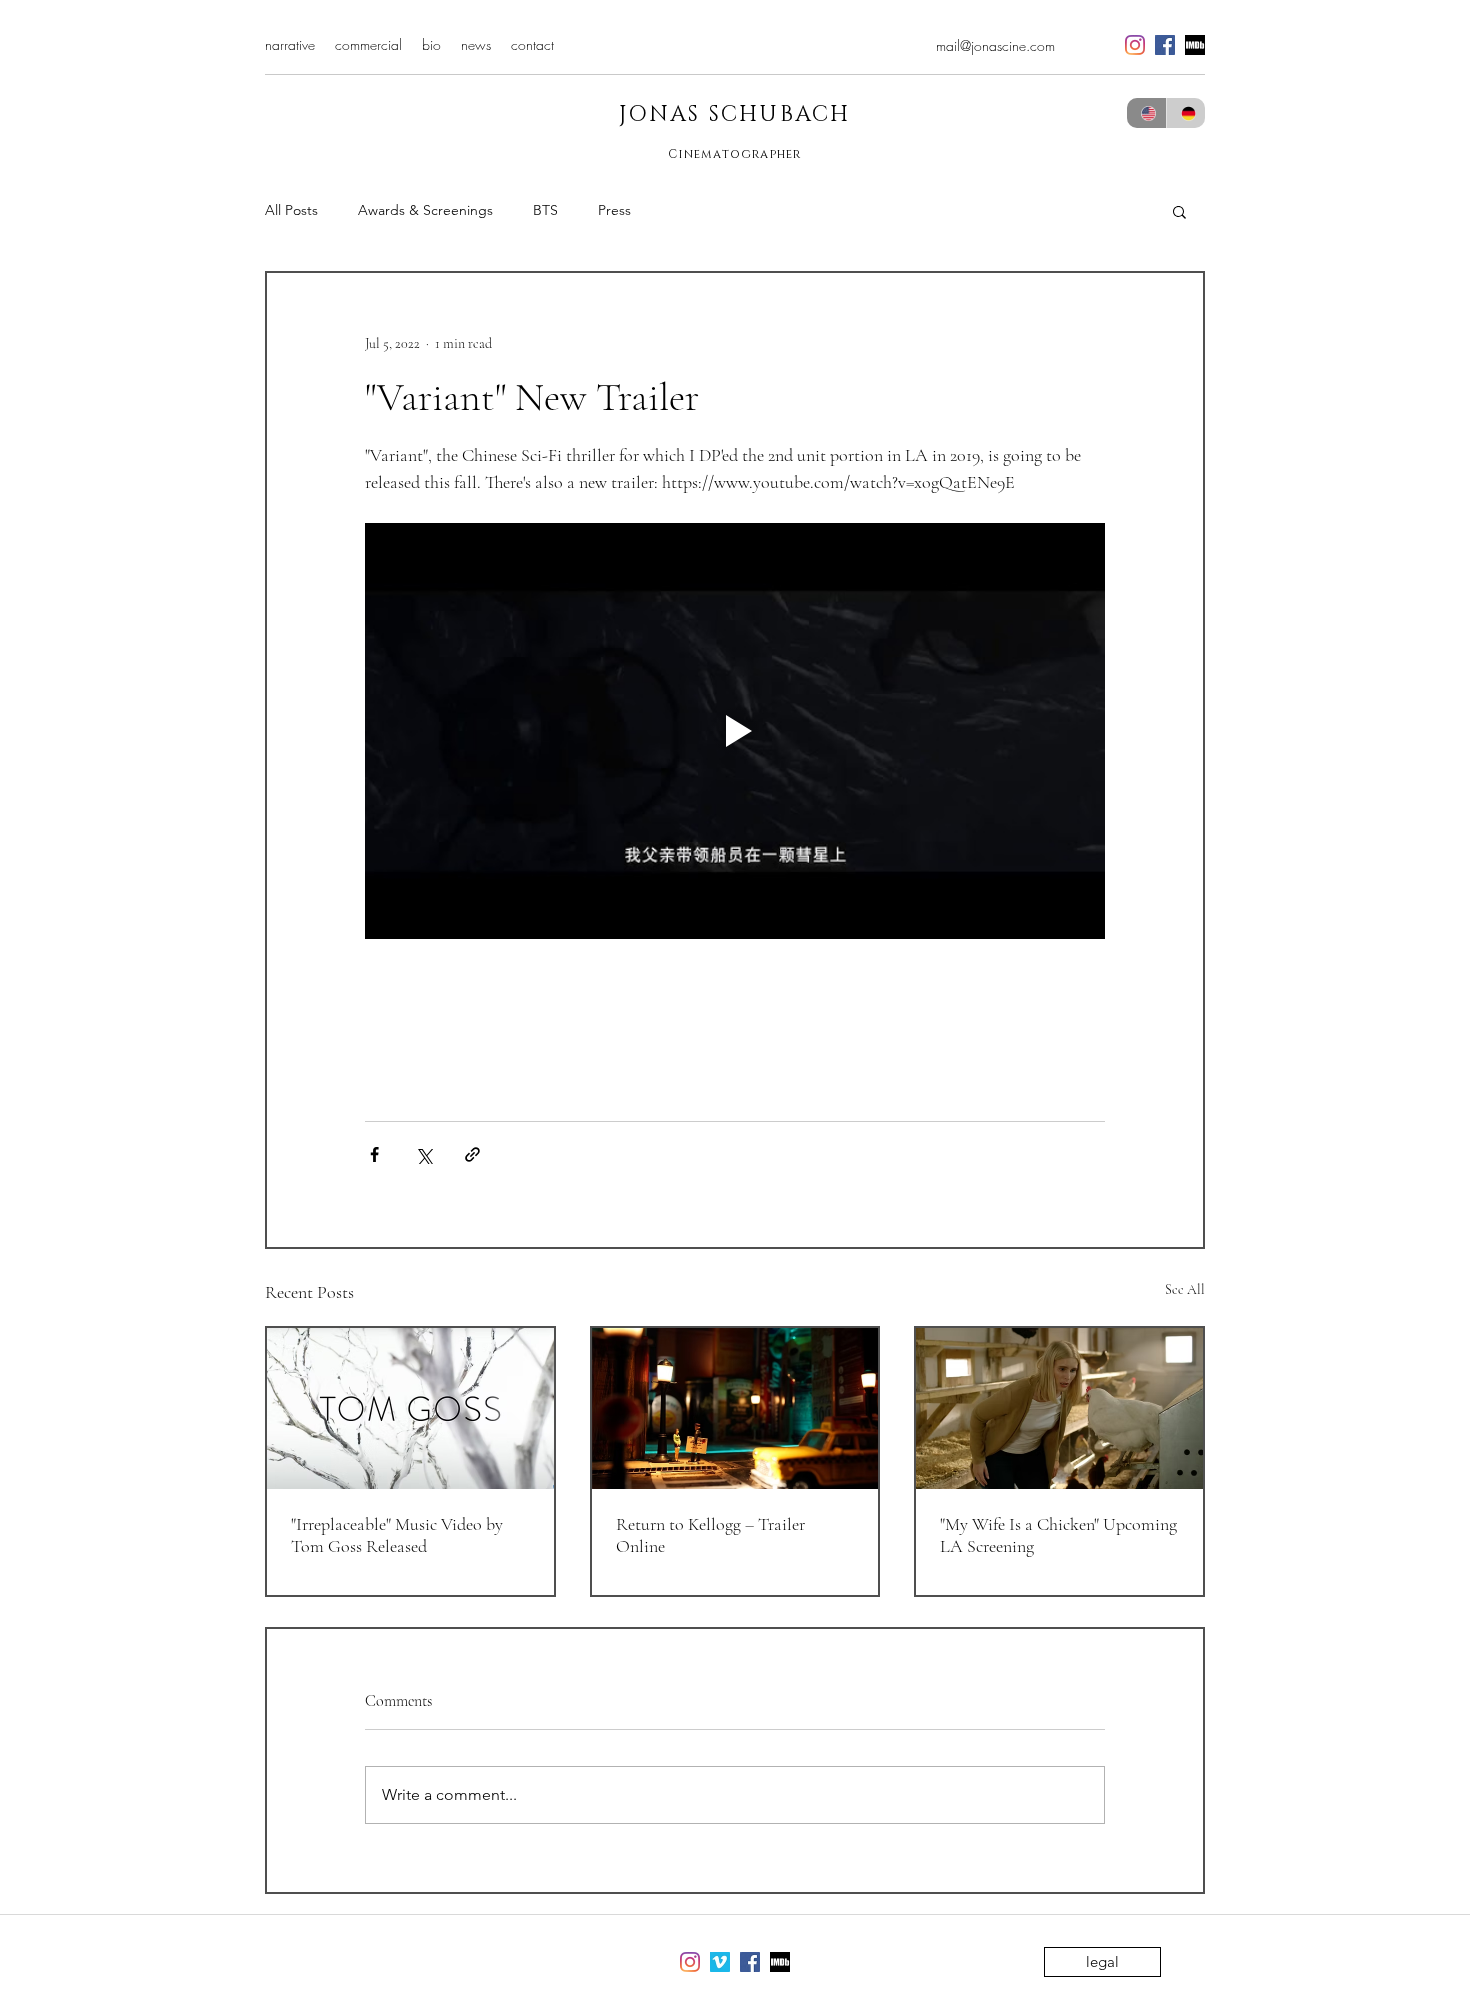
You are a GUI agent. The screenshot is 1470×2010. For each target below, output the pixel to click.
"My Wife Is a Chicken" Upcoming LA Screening (1058, 1535)
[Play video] (735, 731)
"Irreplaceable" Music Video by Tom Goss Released (397, 1535)
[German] (1186, 113)
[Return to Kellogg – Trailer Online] (735, 1408)
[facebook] (1165, 45)
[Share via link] (472, 1154)
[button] (1179, 211)
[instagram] (1135, 45)
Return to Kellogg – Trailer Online (710, 1535)
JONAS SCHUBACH (735, 114)
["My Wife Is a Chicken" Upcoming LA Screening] (1059, 1408)
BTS (545, 210)
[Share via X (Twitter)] (423, 1154)
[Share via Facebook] (374, 1154)
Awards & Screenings (425, 210)
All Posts (291, 210)
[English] (1146, 113)
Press (614, 210)
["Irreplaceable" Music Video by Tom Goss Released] (410, 1408)
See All (1185, 1289)
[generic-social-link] (1195, 45)
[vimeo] (720, 1962)
